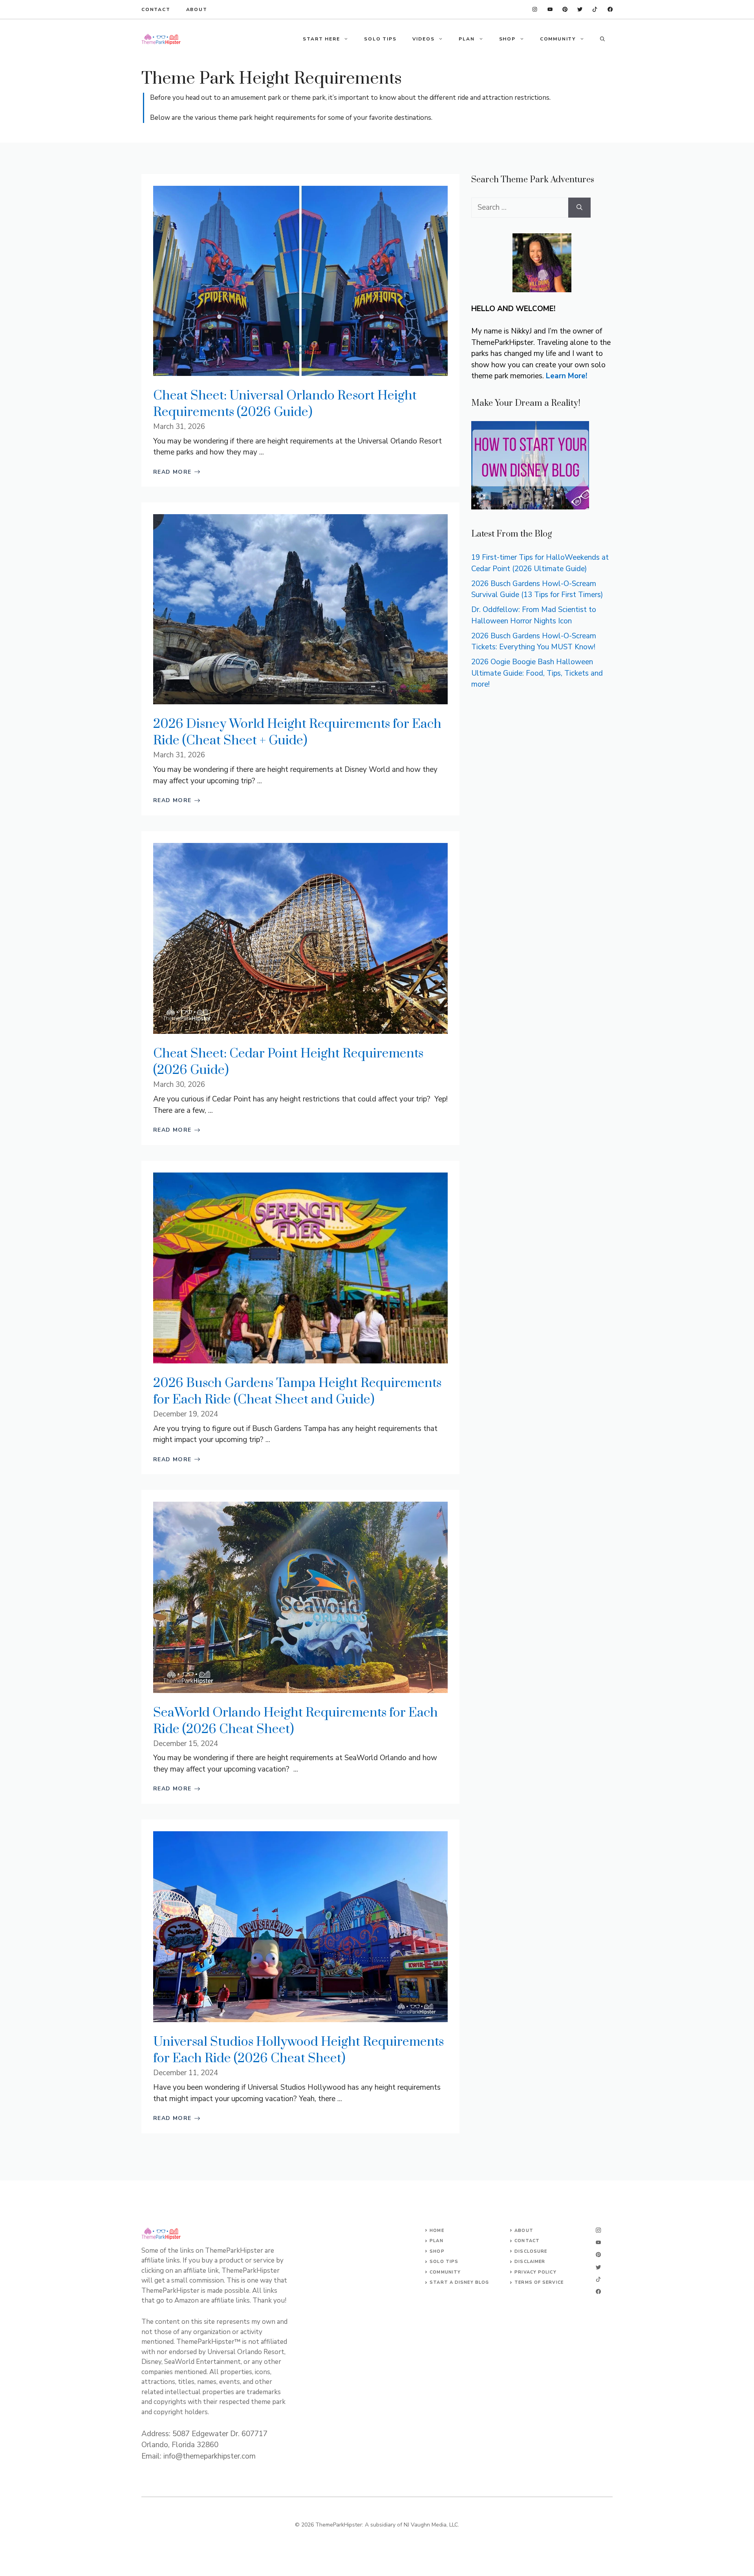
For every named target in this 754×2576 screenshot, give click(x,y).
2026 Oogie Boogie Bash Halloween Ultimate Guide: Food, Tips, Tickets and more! (537, 673)
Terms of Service (539, 2282)
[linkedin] (535, 9)
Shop (437, 2251)
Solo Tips (444, 2262)
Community (445, 2272)
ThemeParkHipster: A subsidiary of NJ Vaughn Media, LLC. (387, 2525)
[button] (602, 39)
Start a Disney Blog (459, 2282)
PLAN (467, 39)
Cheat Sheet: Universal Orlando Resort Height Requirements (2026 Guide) (285, 404)
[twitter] (595, 9)
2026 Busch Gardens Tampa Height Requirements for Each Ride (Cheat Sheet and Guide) (297, 1392)
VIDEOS (424, 39)
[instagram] (610, 9)
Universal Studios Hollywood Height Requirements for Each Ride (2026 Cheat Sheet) (298, 2050)
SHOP (507, 39)
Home (437, 2231)
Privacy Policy (535, 2272)
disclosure (531, 2251)
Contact (156, 9)
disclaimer (530, 2262)
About (197, 9)
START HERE (321, 39)
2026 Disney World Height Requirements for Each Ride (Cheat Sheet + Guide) (297, 732)
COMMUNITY (558, 39)
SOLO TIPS (380, 39)
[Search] (579, 208)
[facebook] (550, 9)
